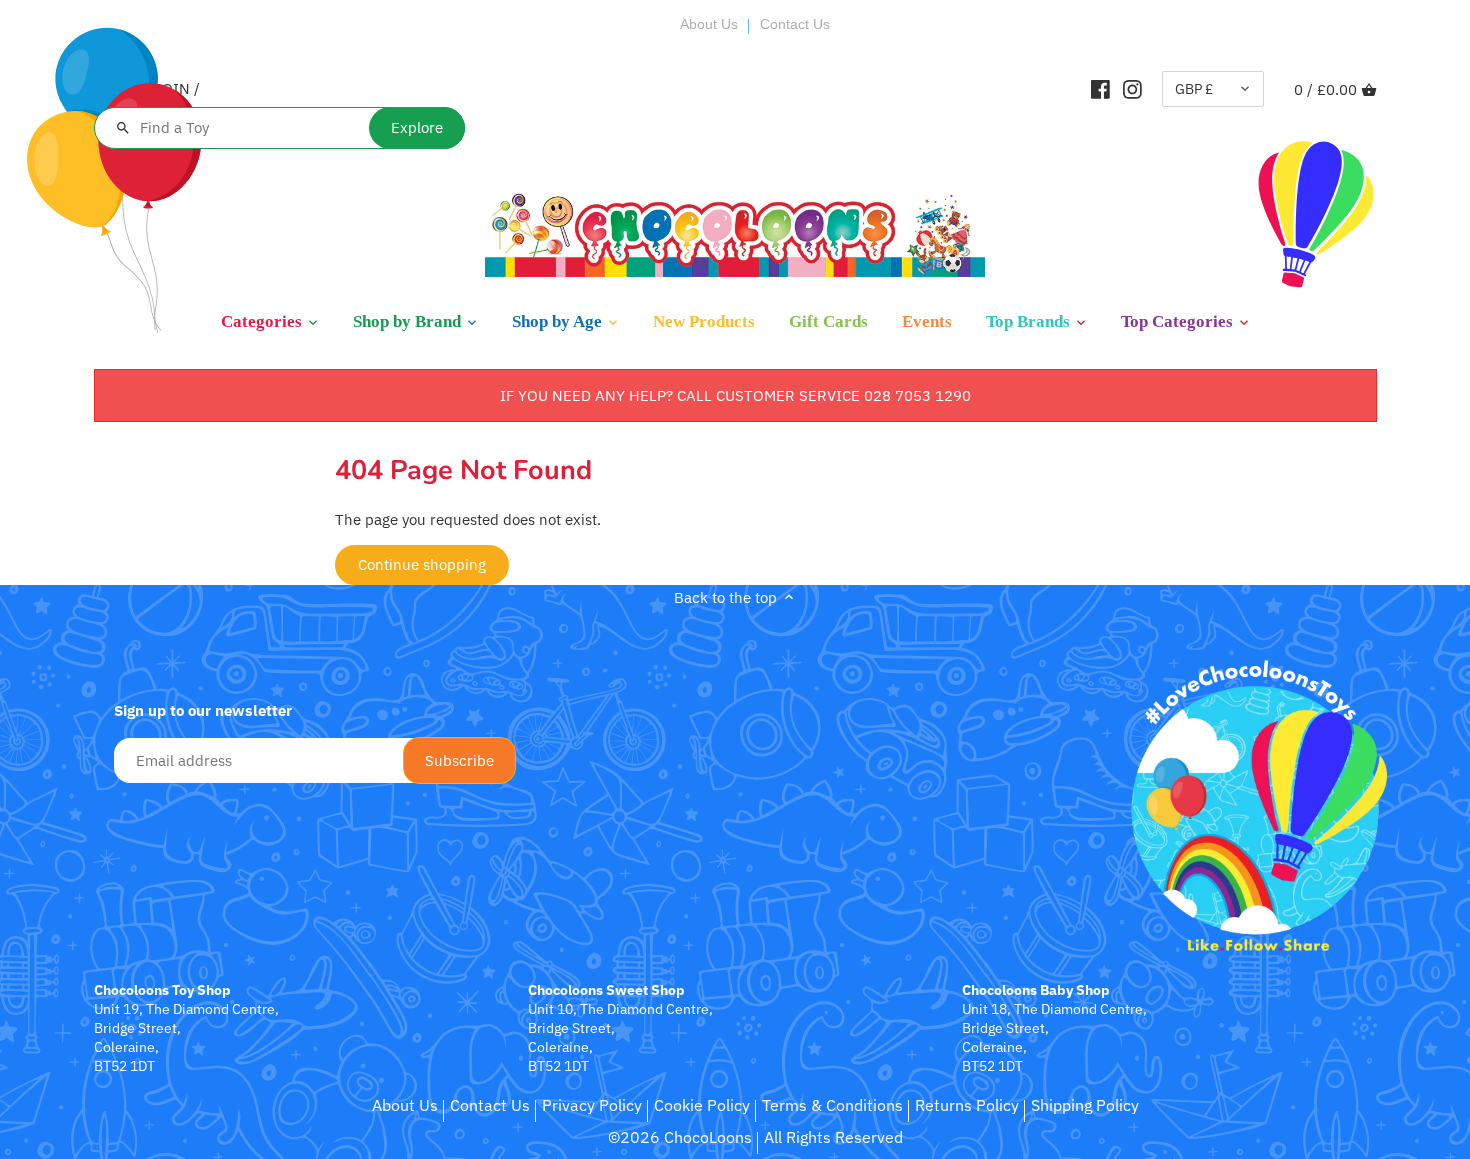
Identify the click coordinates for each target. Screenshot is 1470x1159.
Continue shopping (422, 564)
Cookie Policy (702, 1105)
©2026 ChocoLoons (680, 1137)
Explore (417, 127)
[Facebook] (1100, 89)
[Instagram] (1132, 89)
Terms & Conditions (832, 1105)
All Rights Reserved (833, 1137)
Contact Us (795, 24)
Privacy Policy (592, 1105)
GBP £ (1194, 89)
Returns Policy (967, 1105)
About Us (709, 24)
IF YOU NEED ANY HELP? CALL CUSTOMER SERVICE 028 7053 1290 (735, 395)
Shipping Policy (1085, 1105)
